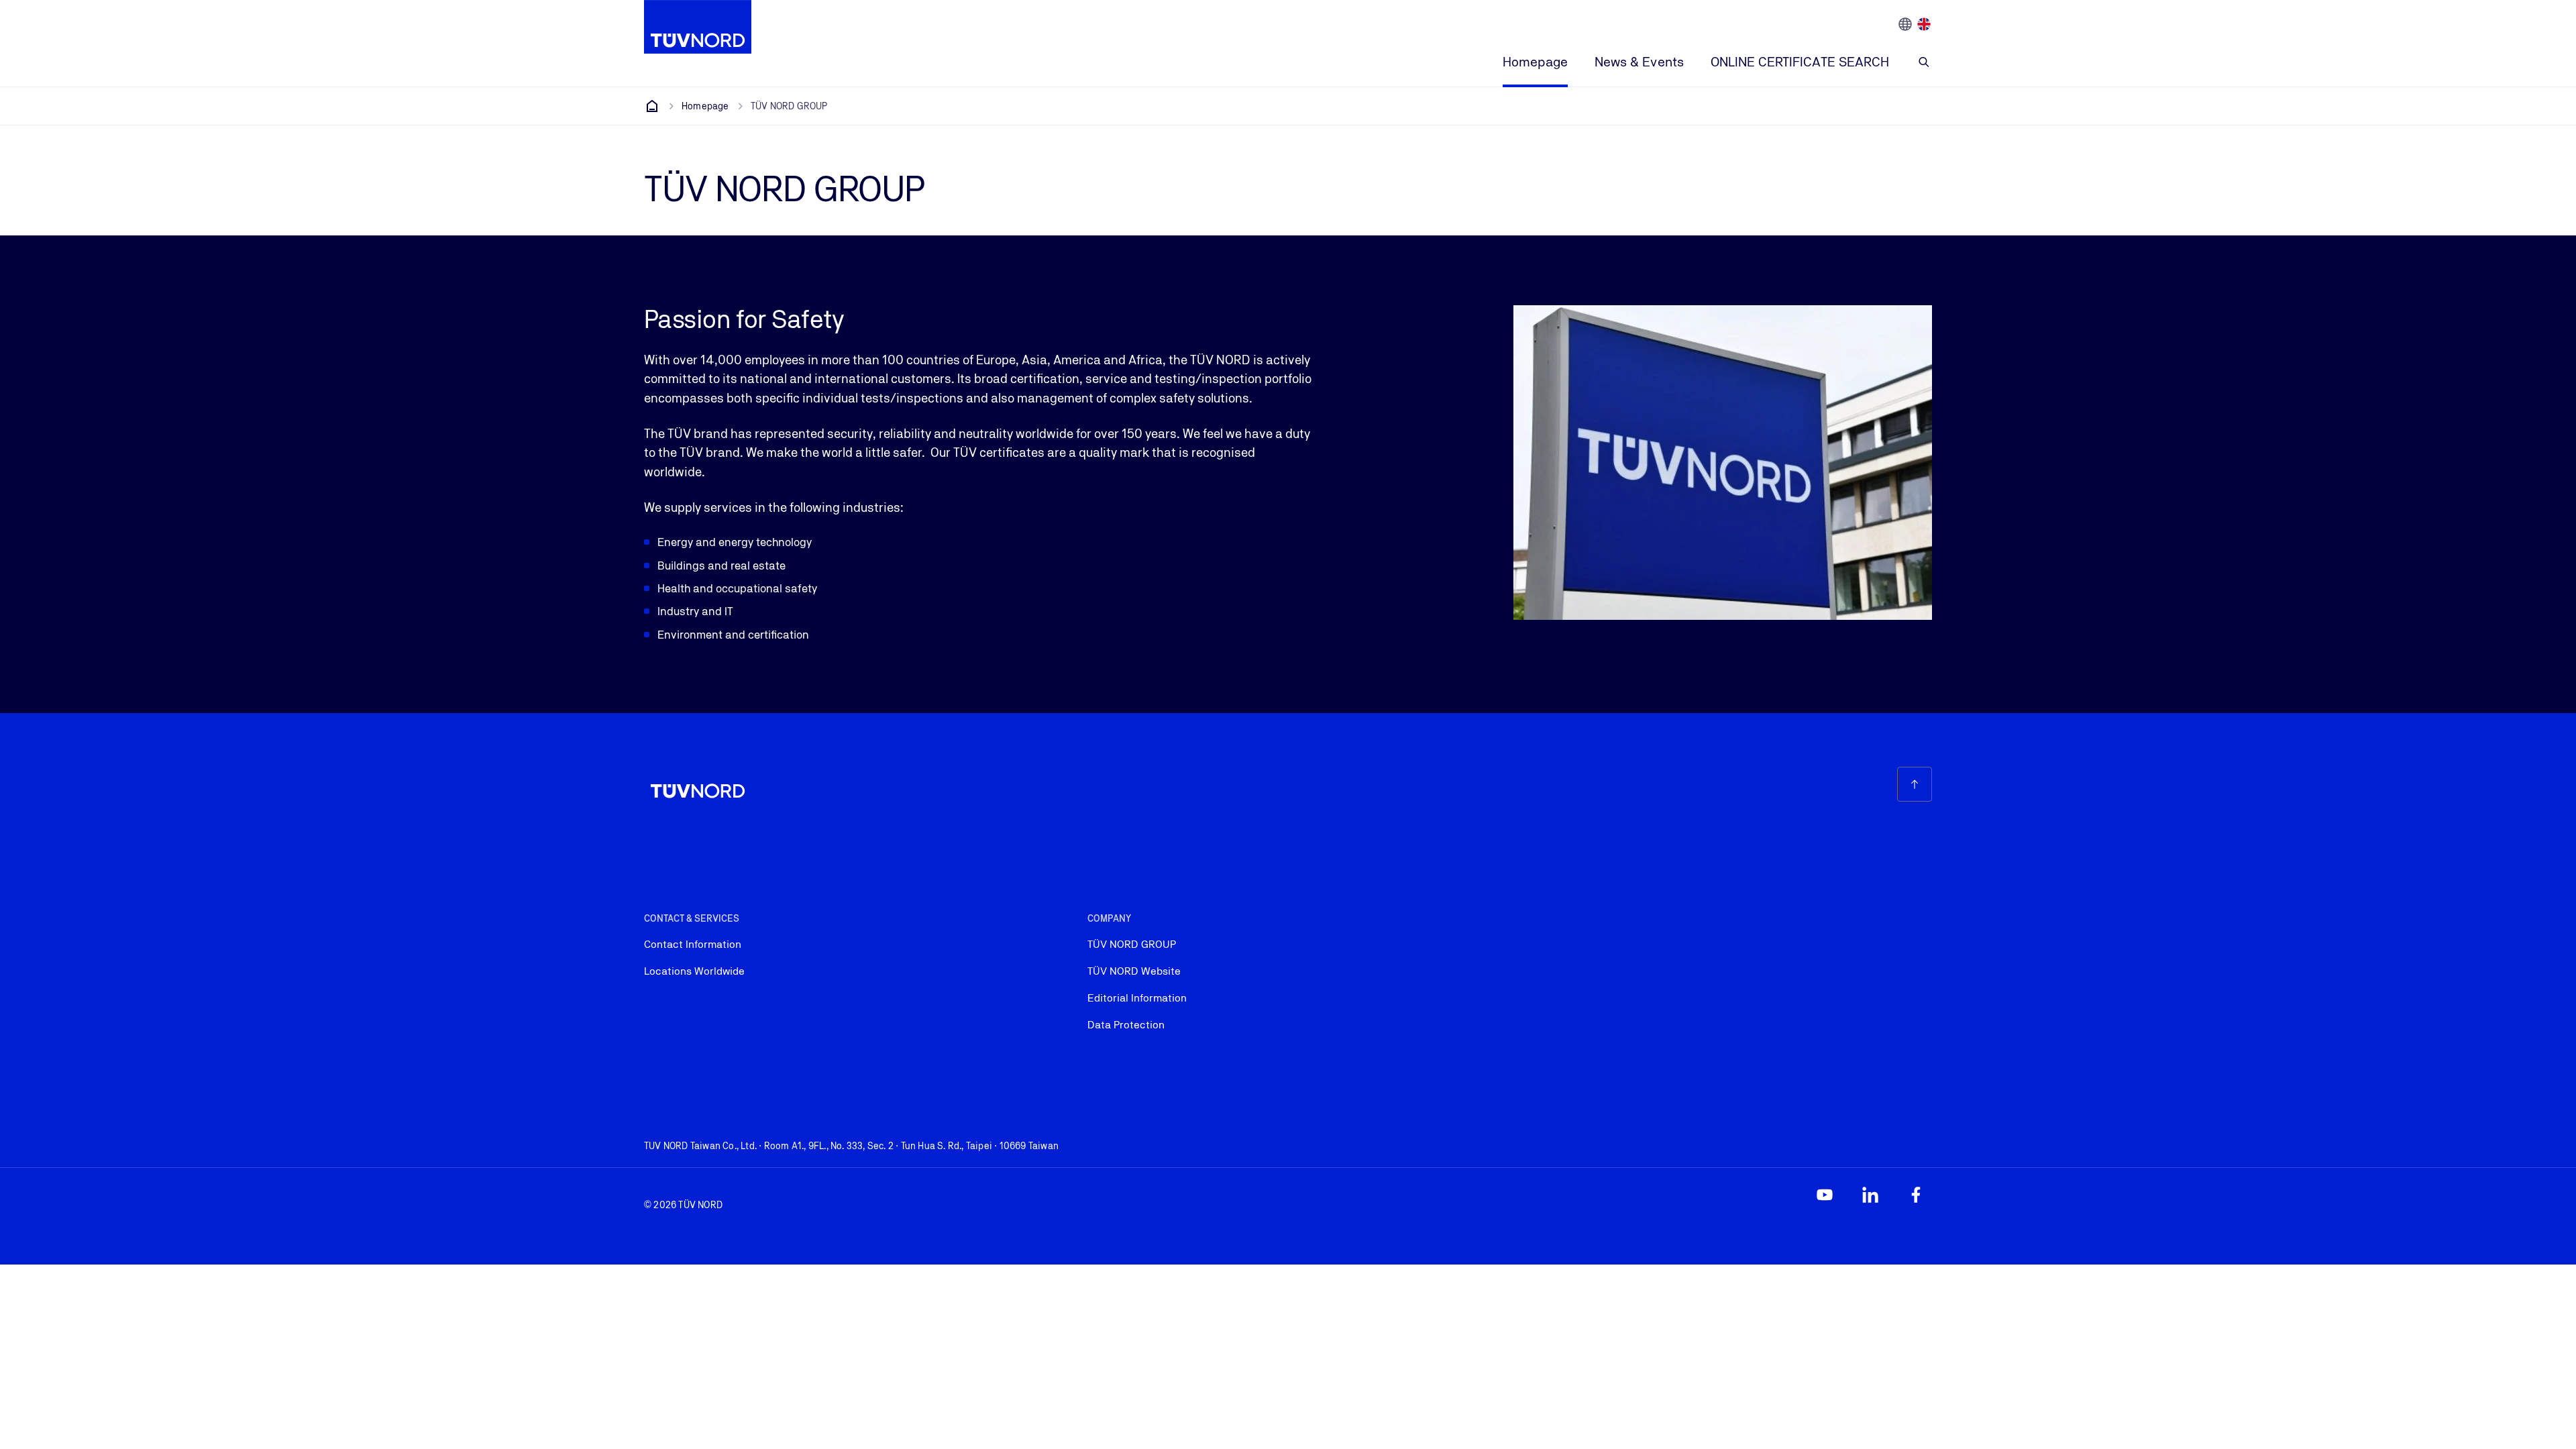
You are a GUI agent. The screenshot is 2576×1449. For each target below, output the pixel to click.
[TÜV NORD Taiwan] (652, 106)
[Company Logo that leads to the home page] (698, 27)
